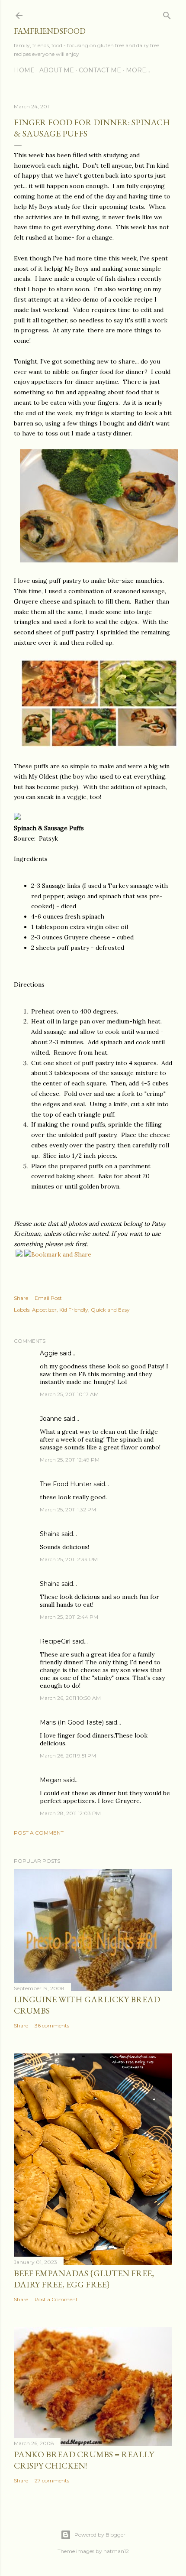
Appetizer (44, 1310)
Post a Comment (39, 1833)
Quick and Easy (110, 1310)
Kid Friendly (74, 1310)
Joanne (51, 1419)
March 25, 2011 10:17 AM (69, 1394)
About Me (57, 70)
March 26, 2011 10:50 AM (70, 1698)
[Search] (167, 14)
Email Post (48, 1298)
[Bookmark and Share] (58, 1254)
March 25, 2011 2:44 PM (69, 1617)
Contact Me (100, 70)
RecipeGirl (55, 1641)
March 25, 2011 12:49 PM (70, 1460)
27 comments (52, 2480)
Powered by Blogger (100, 2535)
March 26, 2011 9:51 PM (68, 1756)
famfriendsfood (50, 31)
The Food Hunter (66, 1484)
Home (24, 70)
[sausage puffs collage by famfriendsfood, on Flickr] (99, 746)
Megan (51, 1780)
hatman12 (116, 2551)
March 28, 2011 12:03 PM (70, 1813)
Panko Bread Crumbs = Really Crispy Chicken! (84, 2460)
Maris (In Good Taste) (72, 1722)
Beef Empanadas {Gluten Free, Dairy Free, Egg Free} (84, 2279)
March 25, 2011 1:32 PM (68, 1509)
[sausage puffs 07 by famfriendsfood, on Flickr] (99, 560)
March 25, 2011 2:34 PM (69, 1559)
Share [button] (21, 1298)
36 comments (52, 2025)
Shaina (50, 1534)
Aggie (49, 1353)
